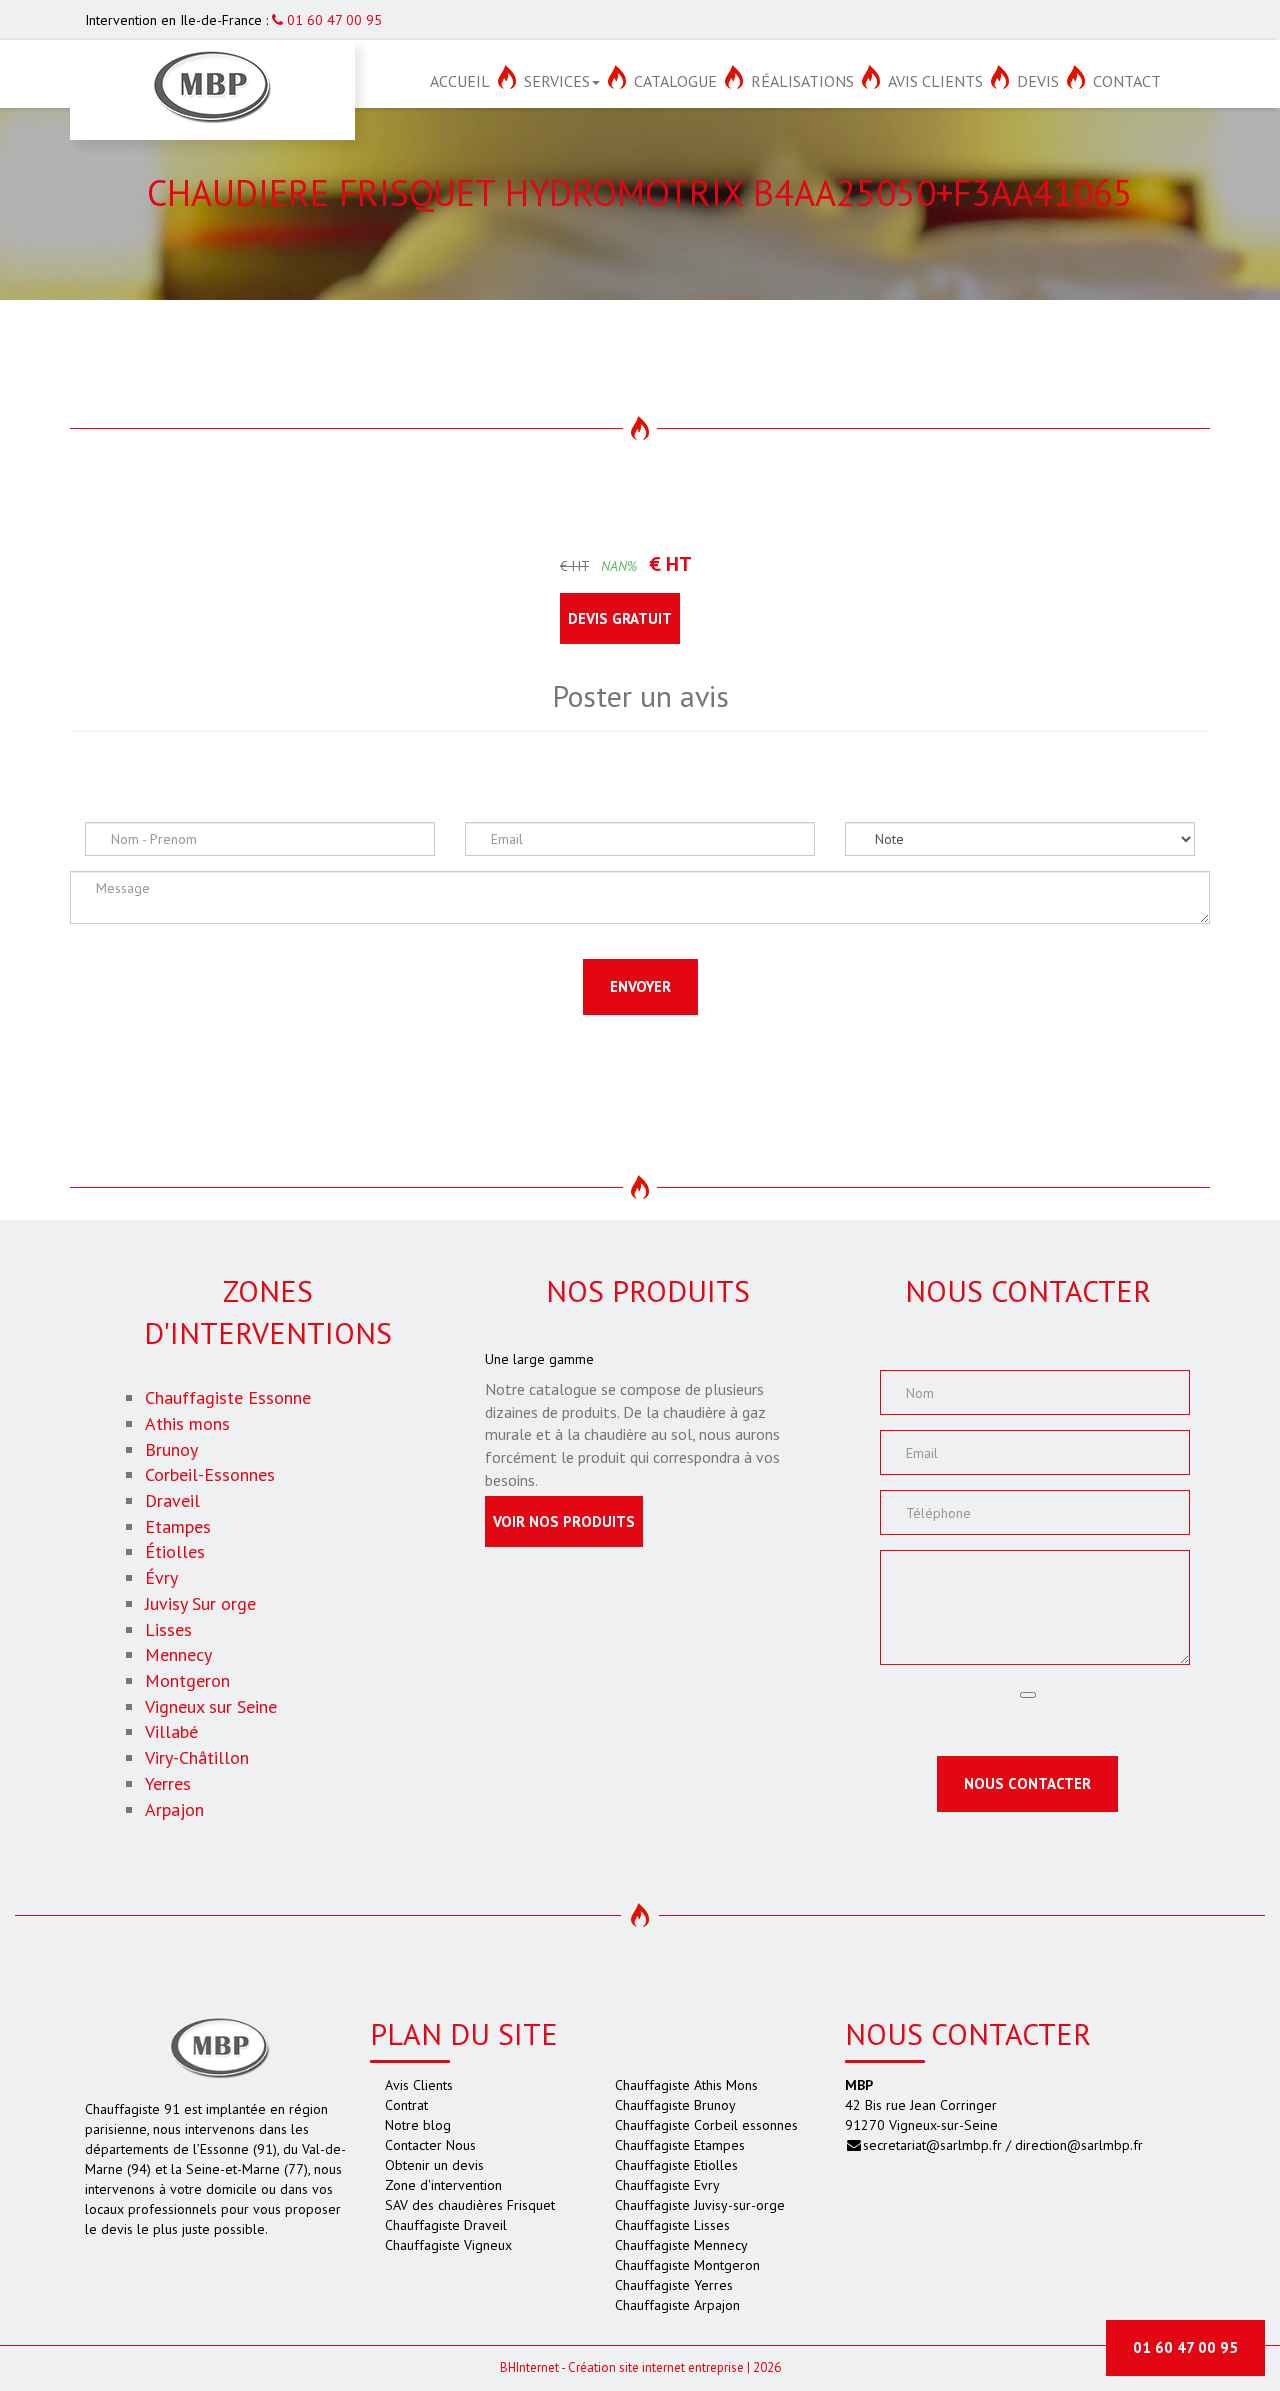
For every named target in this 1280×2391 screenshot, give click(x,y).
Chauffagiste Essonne (228, 1397)
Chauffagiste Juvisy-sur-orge (700, 2205)
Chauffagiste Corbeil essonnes (706, 2125)
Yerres (168, 1783)
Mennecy (178, 1654)
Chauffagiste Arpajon (677, 2305)
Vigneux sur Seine (211, 1706)
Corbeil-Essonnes (210, 1474)
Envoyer (640, 986)
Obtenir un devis (434, 2165)
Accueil (460, 81)
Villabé (171, 1731)
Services (557, 81)
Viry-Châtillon (197, 1757)
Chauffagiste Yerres (674, 2285)
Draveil (172, 1500)
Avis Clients (935, 81)
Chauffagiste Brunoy (675, 2105)
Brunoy (171, 1449)
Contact (1127, 81)
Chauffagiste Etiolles (676, 2165)
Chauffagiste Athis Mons (686, 2085)
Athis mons (187, 1423)
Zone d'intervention (443, 2185)
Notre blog (418, 2125)
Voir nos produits (564, 1521)
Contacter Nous (430, 2145)
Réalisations (802, 81)
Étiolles (175, 1551)
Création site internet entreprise (656, 2367)
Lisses (168, 1629)
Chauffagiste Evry (667, 2185)
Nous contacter (1027, 1783)
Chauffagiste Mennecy (681, 2245)
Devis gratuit (620, 618)
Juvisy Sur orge (200, 1603)
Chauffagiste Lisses (672, 2225)
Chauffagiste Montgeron (687, 2265)
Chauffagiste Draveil (446, 2225)
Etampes (178, 1526)
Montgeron (187, 1680)
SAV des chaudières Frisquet (470, 2205)
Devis (1038, 81)
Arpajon (174, 1809)
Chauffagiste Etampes (680, 2145)
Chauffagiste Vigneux (448, 2245)
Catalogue (675, 81)
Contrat (406, 2105)
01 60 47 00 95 (332, 20)
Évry (161, 1577)
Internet (529, 2367)
